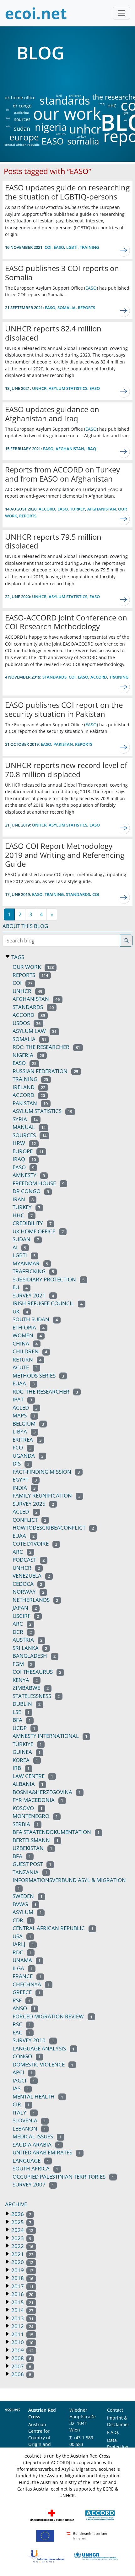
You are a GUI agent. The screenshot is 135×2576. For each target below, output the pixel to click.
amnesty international (50, 1736)
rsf (21, 2000)
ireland (29, 1087)
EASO (53, 141)
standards (65, 101)
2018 (22, 2278)
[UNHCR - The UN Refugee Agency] (96, 2556)
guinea (27, 1752)
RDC (22, 1952)
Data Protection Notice (118, 2447)
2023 (21, 2238)
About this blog (25, 926)
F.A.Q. (113, 2432)
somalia (83, 141)
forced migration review (52, 2016)
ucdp (24, 1728)
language (31, 2161)
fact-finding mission (46, 1472)
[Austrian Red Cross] (52, 2515)
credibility (32, 1223)
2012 (22, 2326)
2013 (22, 2318)
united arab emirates (47, 2152)
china (25, 1343)
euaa (24, 1383)
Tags (17, 957)
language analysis (43, 2048)
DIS (8, 110)
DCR (22, 1632)
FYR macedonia (38, 1800)
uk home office (20, 98)
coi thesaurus (37, 1672)
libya (8, 118)
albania (28, 1784)
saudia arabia (36, 2145)
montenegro (35, 1816)
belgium (28, 1424)
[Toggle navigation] (121, 13)
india (8, 126)
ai (125, 120)
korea (25, 1760)
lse (21, 1712)
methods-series (38, 1375)
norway (28, 1592)
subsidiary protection (49, 1279)
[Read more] (124, 250)
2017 (22, 2286)
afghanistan (70, 449)
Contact (115, 2410)
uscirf (26, 1616)
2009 (22, 2350)
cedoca (27, 1584)
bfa (22, 1720)
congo (27, 2056)
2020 (22, 2262)
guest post (32, 1864)
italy (24, 2112)
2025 (21, 2222)
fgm (22, 1664)
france (27, 1976)
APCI (23, 2072)
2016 (22, 2294)
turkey (81, 136)
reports (86, 308)
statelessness (36, 1696)
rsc (22, 2024)
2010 (22, 2342)
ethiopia (29, 1327)
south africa (35, 2168)
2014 (22, 2310)
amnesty (29, 1175)
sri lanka (30, 1648)
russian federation (45, 1071)
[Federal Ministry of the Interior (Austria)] (87, 2535)
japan (25, 1608)
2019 (22, 2270)
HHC (112, 106)
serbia (26, 1824)
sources (22, 119)
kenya (25, 1680)
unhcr (85, 129)
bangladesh (34, 1656)
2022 (22, 2246)
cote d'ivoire (35, 1544)
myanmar (30, 1263)
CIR (21, 2104)
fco (22, 1447)
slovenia (29, 2120)
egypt (25, 1479)
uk (20, 1311)
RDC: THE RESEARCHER (45, 1392)
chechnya (31, 1984)
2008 (21, 2358)
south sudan (35, 1319)
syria (25, 1119)
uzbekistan (32, 1848)
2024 (22, 2230)
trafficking (21, 112)
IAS (21, 2088)
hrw (24, 1143)
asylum (27, 1912)
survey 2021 (33, 1295)
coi (48, 247)
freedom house (38, 1183)
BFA (22, 1856)
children (75, 96)
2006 (21, 2374)
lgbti (126, 113)
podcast (29, 1560)
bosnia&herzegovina (47, 1792)
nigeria (51, 127)
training (89, 247)
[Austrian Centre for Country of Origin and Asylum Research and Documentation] (100, 2515)
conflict (29, 1520)
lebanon (29, 2128)
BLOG (40, 52)
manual (29, 1127)
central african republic (22, 145)
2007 (21, 2366)
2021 (22, 2254)
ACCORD (29, 1015)
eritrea (27, 1440)
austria (27, 1640)
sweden (27, 1896)
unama (27, 1960)
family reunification (46, 1495)
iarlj (59, 96)
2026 (21, 2214)
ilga (23, 1968)
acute (25, 1367)
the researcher (105, 97)
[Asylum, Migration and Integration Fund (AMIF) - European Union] (45, 2535)
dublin (27, 1704)
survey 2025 (33, 1504)
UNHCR (26, 1568)
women (27, 1335)
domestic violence (43, 2064)
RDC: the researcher (46, 1047)
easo (95, 388)
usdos (27, 1023)
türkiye (27, 1744)
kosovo (27, 1808)
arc (22, 1552)
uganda (28, 1456)
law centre (33, 1776)
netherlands (35, 1600)
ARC (22, 1624)
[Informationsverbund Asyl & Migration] (46, 2556)
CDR (22, 1920)
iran (23, 1199)
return (61, 134)
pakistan (63, 744)
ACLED (25, 1408)
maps (24, 1415)
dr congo (22, 106)
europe (24, 137)
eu (20, 1287)
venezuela (31, 1576)
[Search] (126, 941)
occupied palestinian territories (63, 2177)
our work (67, 113)
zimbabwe (31, 1688)
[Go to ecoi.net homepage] (36, 13)
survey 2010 (33, 2040)
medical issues (37, 2136)
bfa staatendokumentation (56, 1832)
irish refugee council (48, 1303)
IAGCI (24, 2080)
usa (22, 1936)
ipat (22, 1399)
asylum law (35, 1031)
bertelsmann (35, 1840)
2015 (22, 2302)
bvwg (24, 1904)
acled (25, 1512)
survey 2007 (33, 2184)
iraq (102, 104)
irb (21, 1768)
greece (26, 1992)
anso (24, 2008)
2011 (22, 2334)
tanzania (30, 1872)
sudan (22, 128)
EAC (22, 2032)
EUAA (24, 1536)
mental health (38, 2096)
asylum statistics (68, 388)
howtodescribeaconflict (53, 1528)
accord (47, 509)
